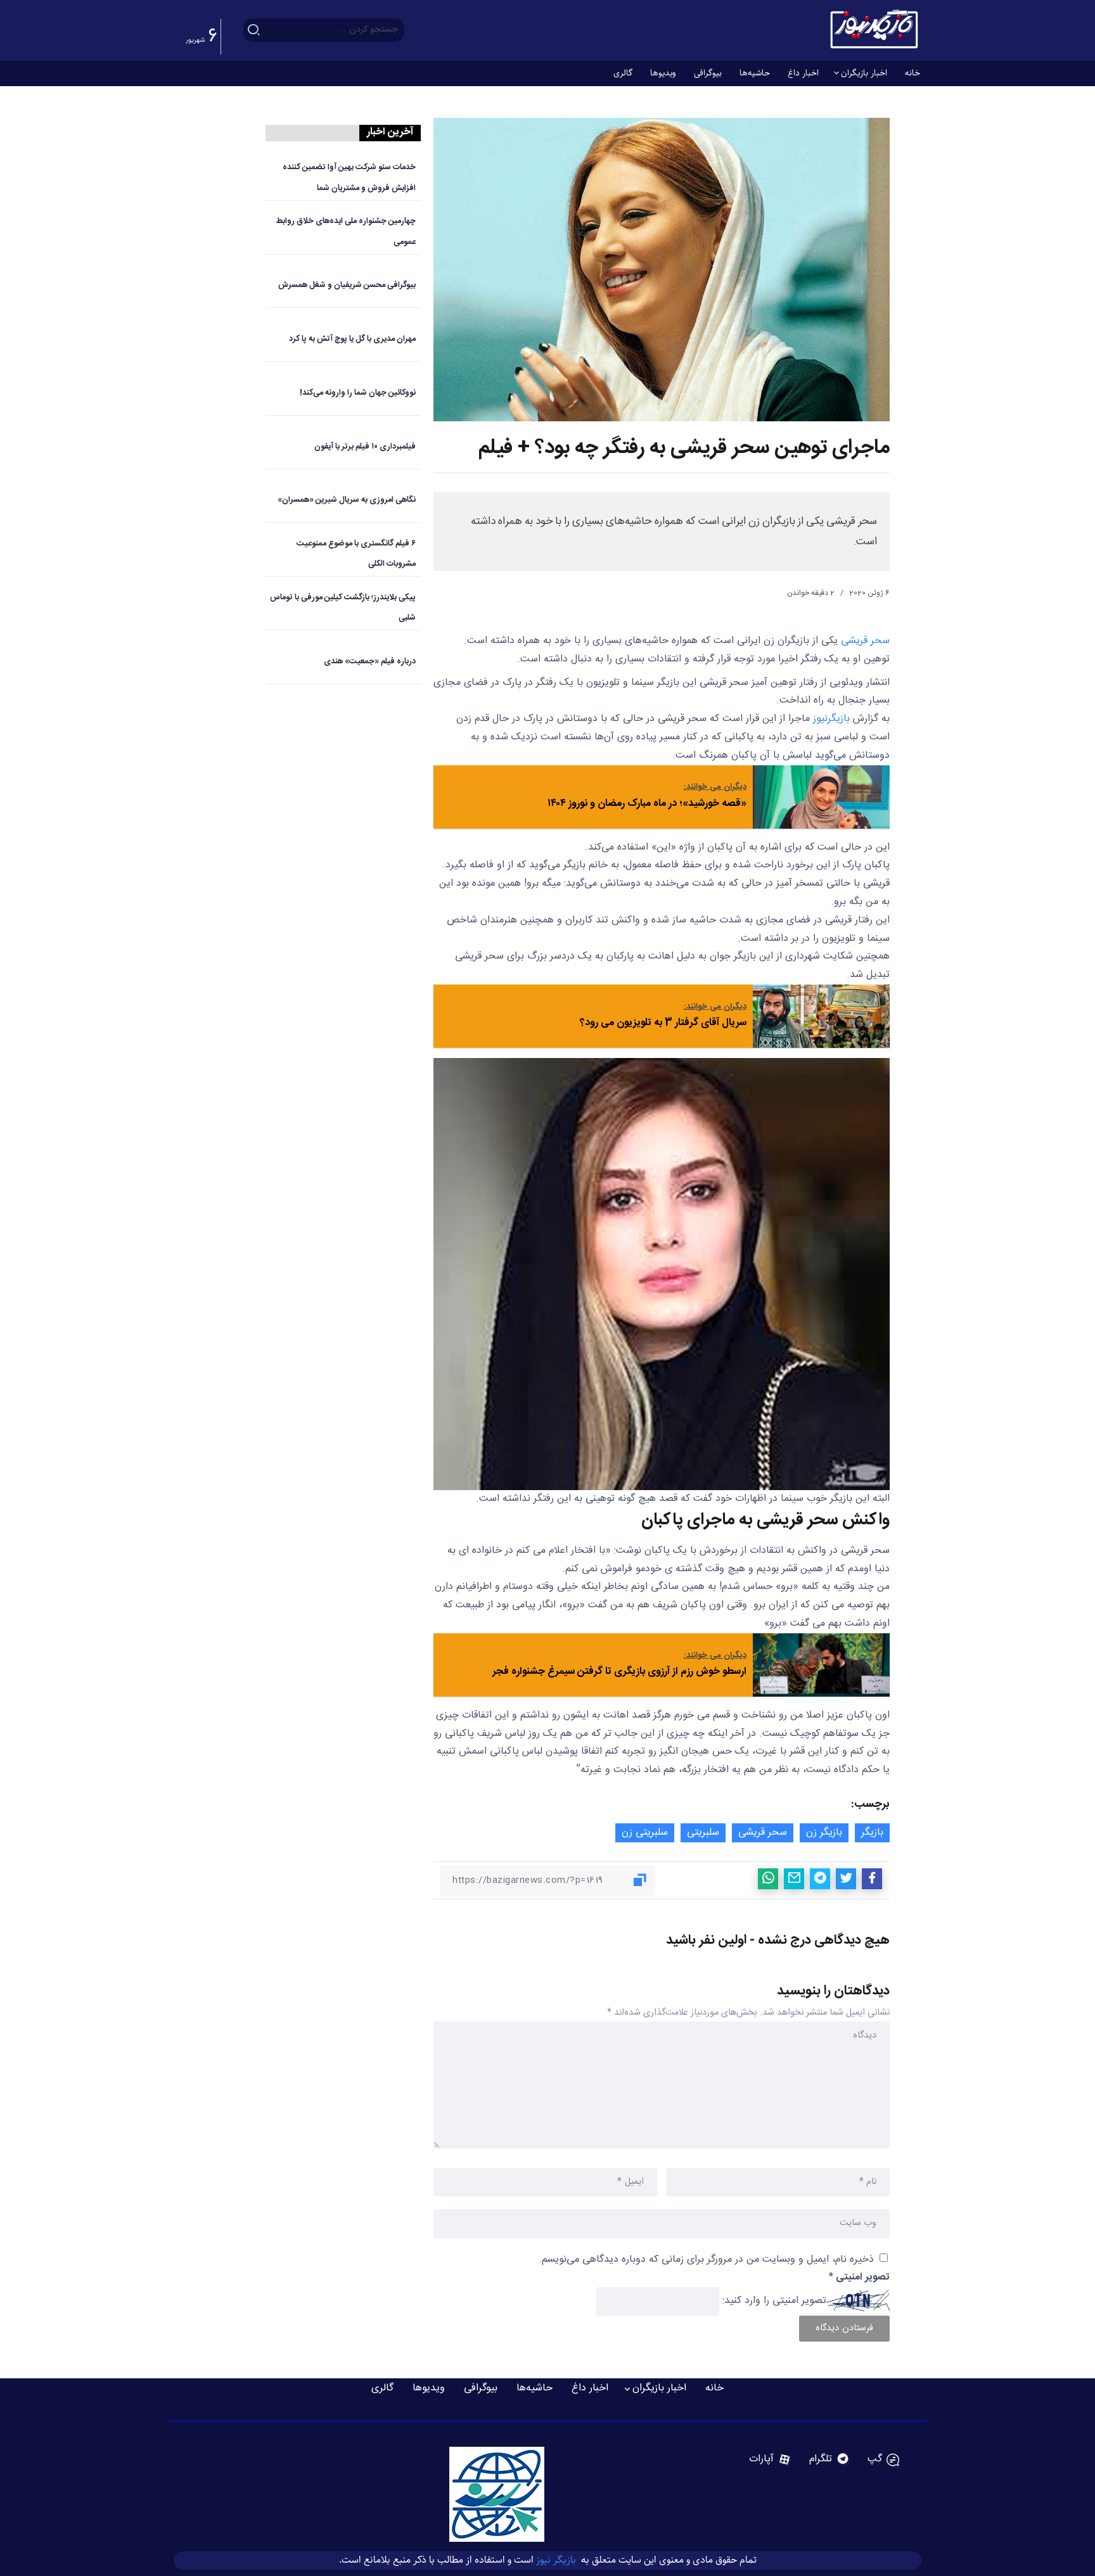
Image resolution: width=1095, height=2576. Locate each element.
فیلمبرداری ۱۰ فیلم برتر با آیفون (365, 447)
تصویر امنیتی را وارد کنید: (774, 2301)
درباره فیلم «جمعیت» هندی (370, 662)
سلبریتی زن (645, 1833)
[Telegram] (829, 2459)
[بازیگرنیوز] (874, 30)
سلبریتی (703, 1833)
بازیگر (872, 1833)
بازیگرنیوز (831, 719)
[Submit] (254, 30)
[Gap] (884, 2459)
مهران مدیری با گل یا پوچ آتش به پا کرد (352, 339)
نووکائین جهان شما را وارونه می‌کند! (358, 393)
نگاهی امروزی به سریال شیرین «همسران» (347, 500)
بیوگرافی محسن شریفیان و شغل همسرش (347, 285)
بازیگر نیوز (557, 2560)
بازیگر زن (824, 1833)
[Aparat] (770, 2459)
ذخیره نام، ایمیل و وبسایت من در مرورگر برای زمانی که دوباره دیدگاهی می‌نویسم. (706, 2260)
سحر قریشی (865, 641)
